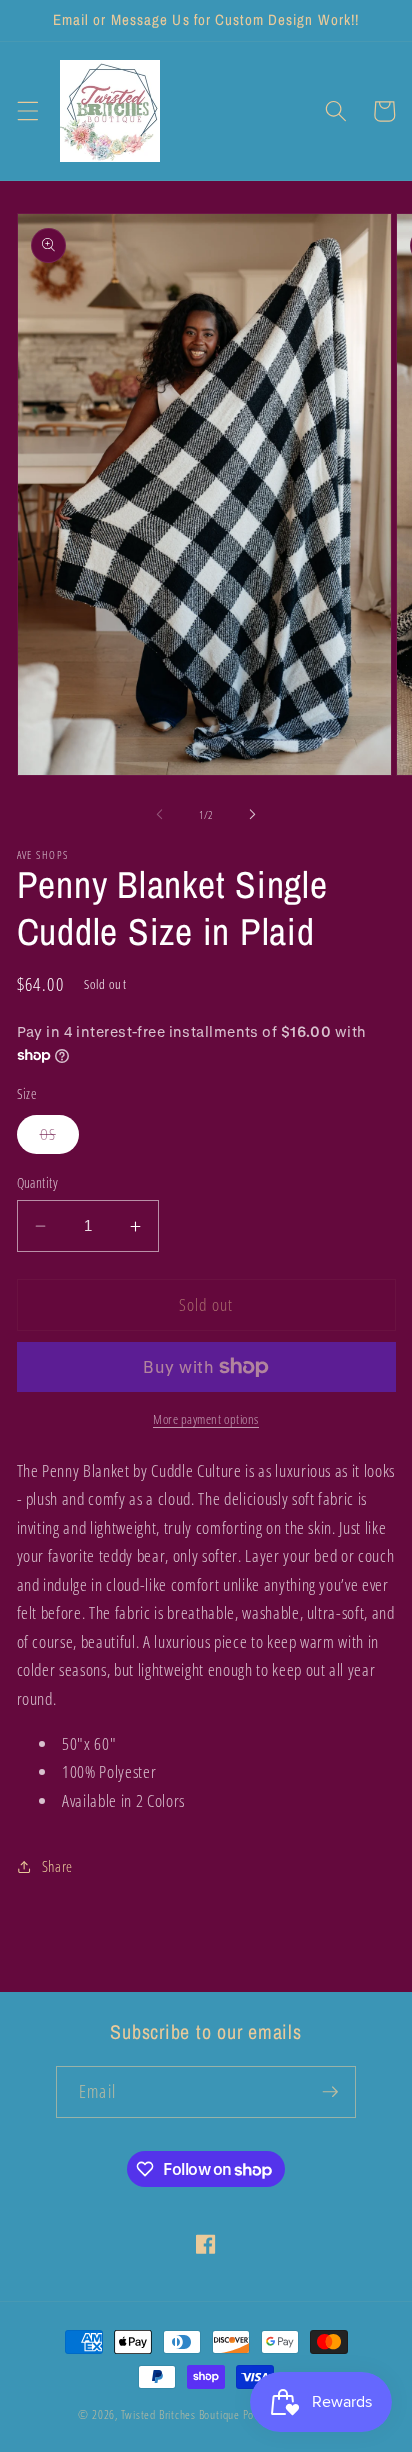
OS (59, 1138)
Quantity (38, 1182)
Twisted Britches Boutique (182, 2414)
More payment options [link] (206, 1419)
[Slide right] (252, 815)
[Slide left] (160, 815)
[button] (27, 111)
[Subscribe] (330, 2092)
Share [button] (57, 1866)
